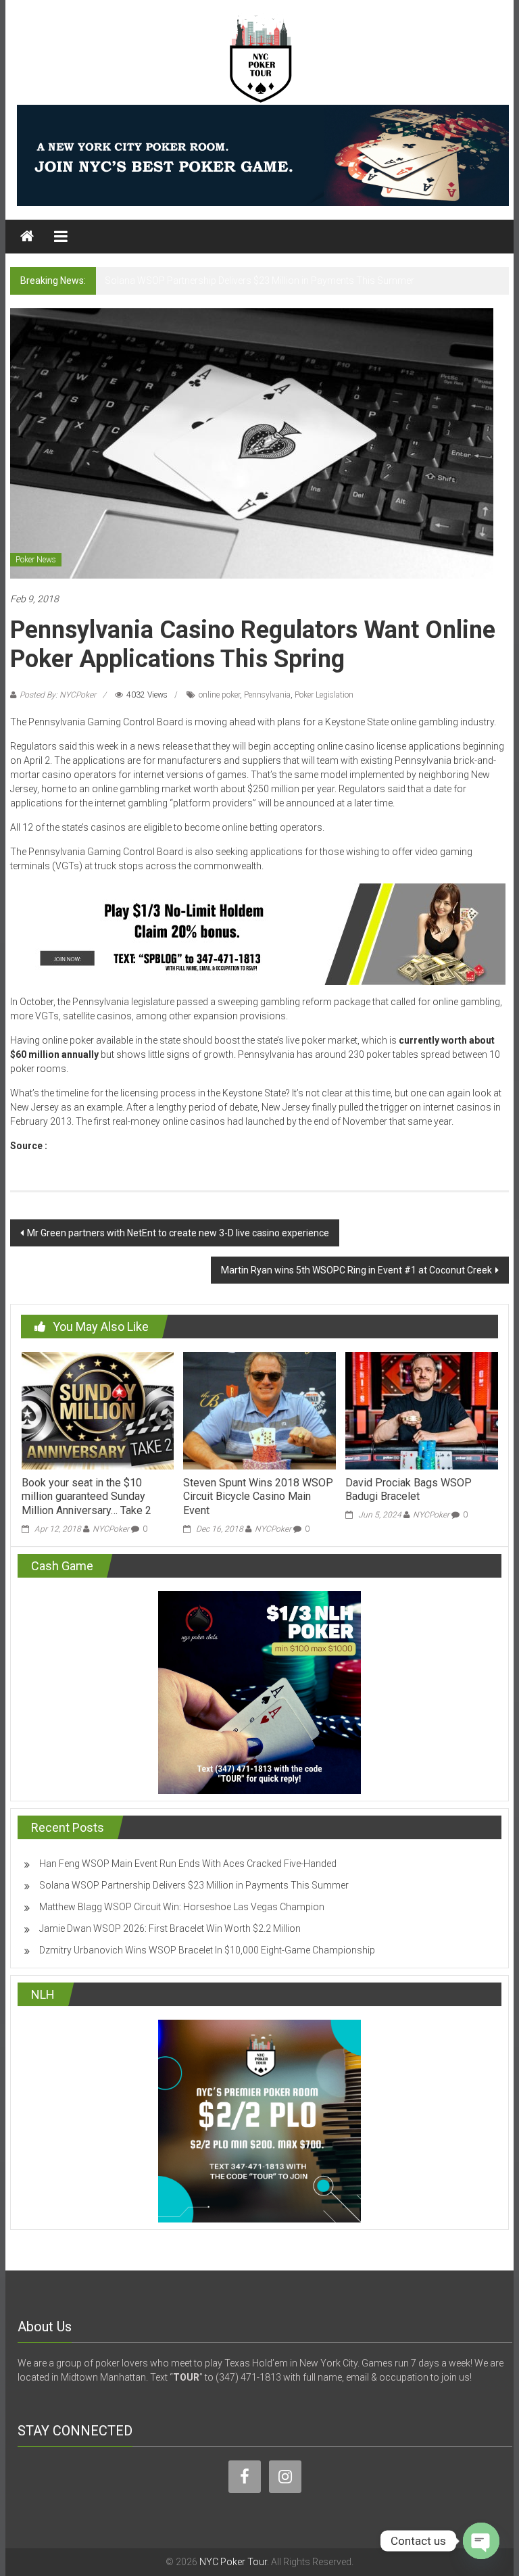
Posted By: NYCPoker (58, 695)
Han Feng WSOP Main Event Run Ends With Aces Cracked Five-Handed (188, 1864)
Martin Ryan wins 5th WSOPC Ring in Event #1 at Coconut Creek (356, 1270)
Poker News (36, 560)
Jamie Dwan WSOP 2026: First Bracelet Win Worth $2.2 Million (170, 1928)
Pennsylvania (267, 695)
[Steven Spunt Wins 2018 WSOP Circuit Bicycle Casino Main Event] (259, 1410)
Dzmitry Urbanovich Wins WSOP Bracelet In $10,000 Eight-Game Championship (207, 1950)
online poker (219, 695)
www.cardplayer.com (96, 1146)
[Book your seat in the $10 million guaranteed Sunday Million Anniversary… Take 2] (98, 1410)
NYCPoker (111, 1529)
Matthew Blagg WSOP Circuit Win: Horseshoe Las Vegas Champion (182, 1907)
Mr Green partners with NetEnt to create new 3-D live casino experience (178, 1233)
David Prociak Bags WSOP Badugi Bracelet (409, 1490)
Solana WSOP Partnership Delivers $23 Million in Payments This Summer (259, 281)
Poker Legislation (324, 695)
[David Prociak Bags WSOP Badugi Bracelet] (421, 1410)
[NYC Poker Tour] (27, 237)
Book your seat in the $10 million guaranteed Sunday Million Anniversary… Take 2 (86, 1497)
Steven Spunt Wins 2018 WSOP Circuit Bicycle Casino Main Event (258, 1497)
